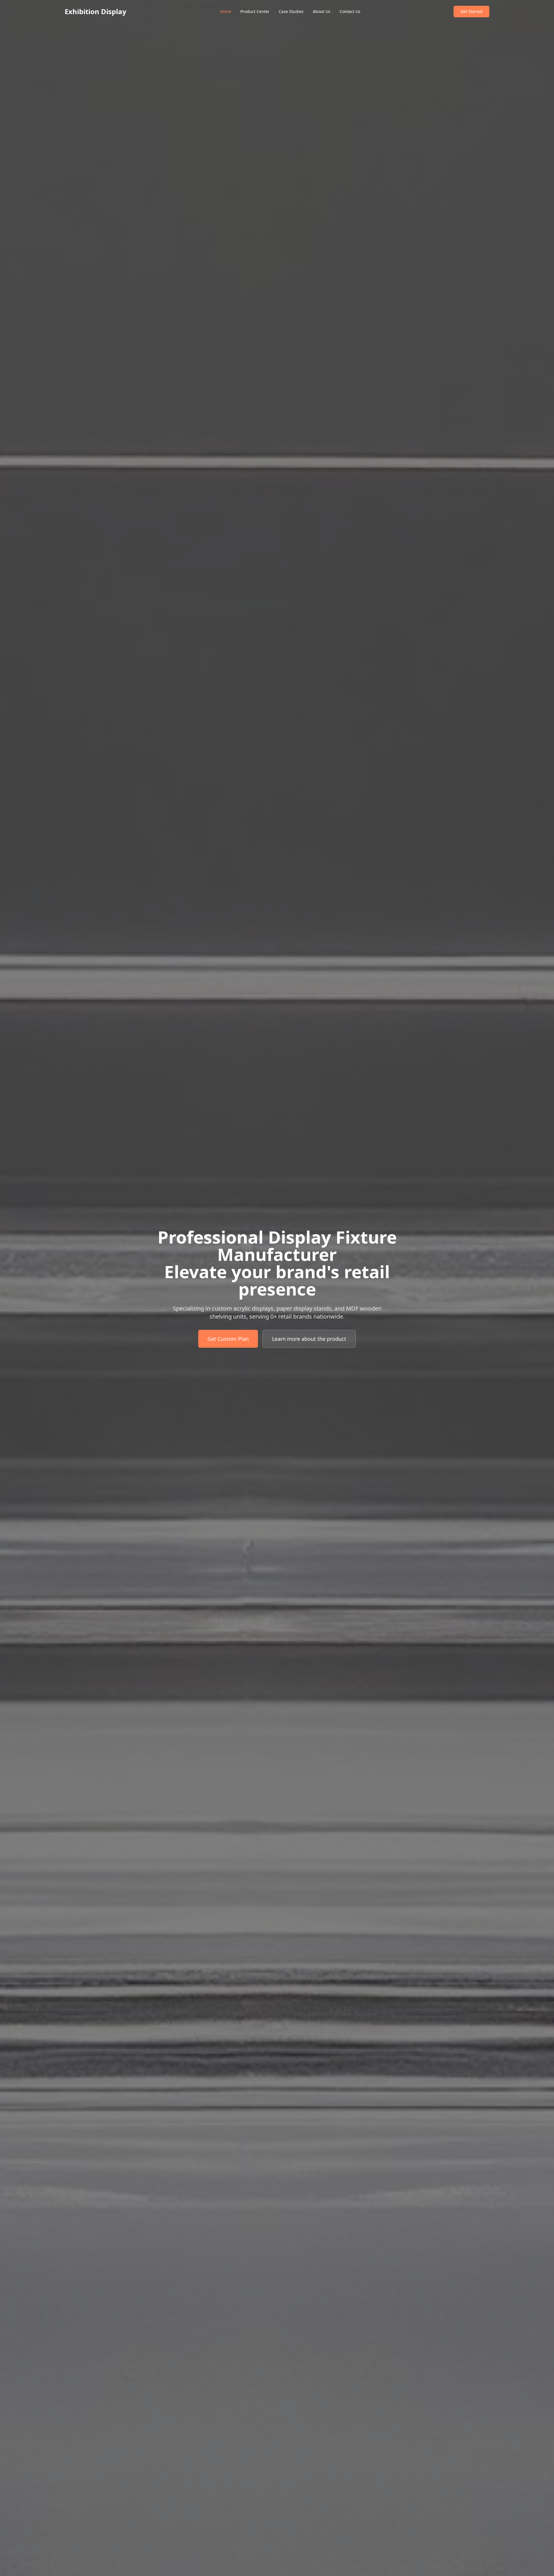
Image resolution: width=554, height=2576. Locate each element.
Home (225, 11)
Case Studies (291, 11)
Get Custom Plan (228, 1339)
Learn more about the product (309, 1339)
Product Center (255, 11)
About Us (322, 11)
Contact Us (350, 11)
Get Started (471, 11)
